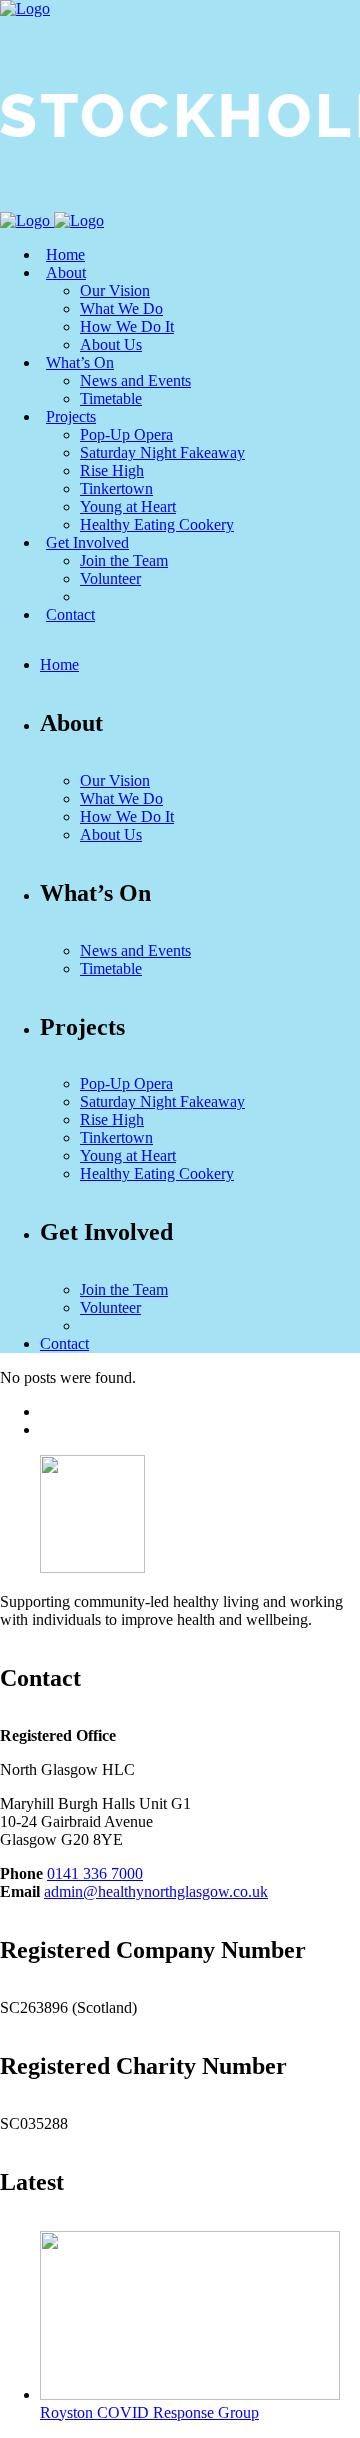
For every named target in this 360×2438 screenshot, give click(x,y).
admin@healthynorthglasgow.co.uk (156, 1891)
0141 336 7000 (95, 1873)
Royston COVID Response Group (149, 2412)
